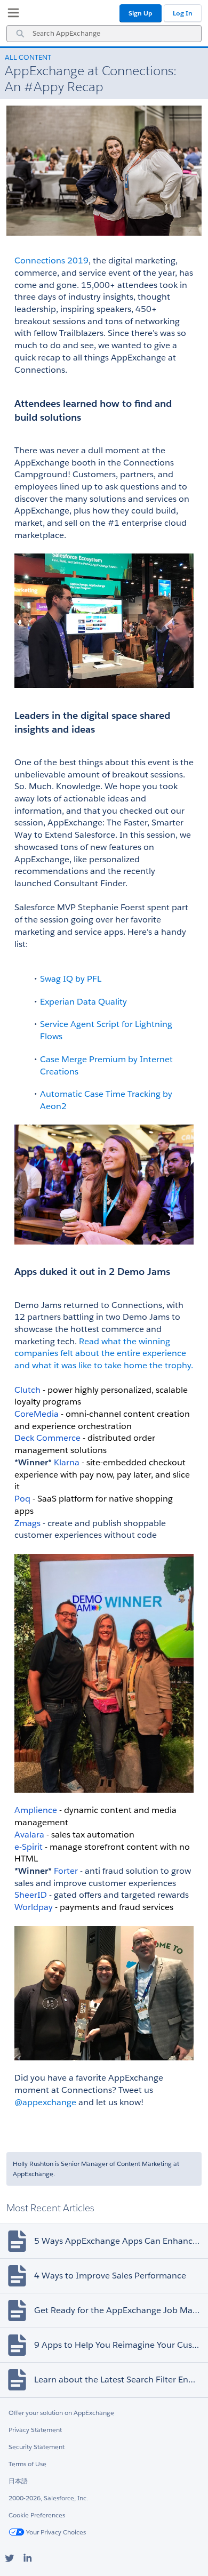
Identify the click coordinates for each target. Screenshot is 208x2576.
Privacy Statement (35, 2430)
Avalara (29, 1835)
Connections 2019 (51, 260)
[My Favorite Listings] (11, 15)
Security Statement (37, 2447)
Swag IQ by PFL (71, 979)
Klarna (67, 1462)
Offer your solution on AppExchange (61, 2413)
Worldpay (34, 1907)
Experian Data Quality (83, 1002)
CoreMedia (37, 1414)
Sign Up (141, 13)
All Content (28, 57)
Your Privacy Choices (55, 2532)
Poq (22, 1499)
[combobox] (104, 34)
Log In (183, 13)
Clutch (27, 1390)
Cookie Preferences (37, 2515)
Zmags (27, 1523)
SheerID (31, 1895)
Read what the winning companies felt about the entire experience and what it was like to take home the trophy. (104, 1353)
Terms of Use (27, 2464)
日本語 (18, 2481)
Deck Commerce (47, 1438)
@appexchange (45, 2102)
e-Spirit (29, 1847)
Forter (66, 1871)
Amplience (36, 1810)
